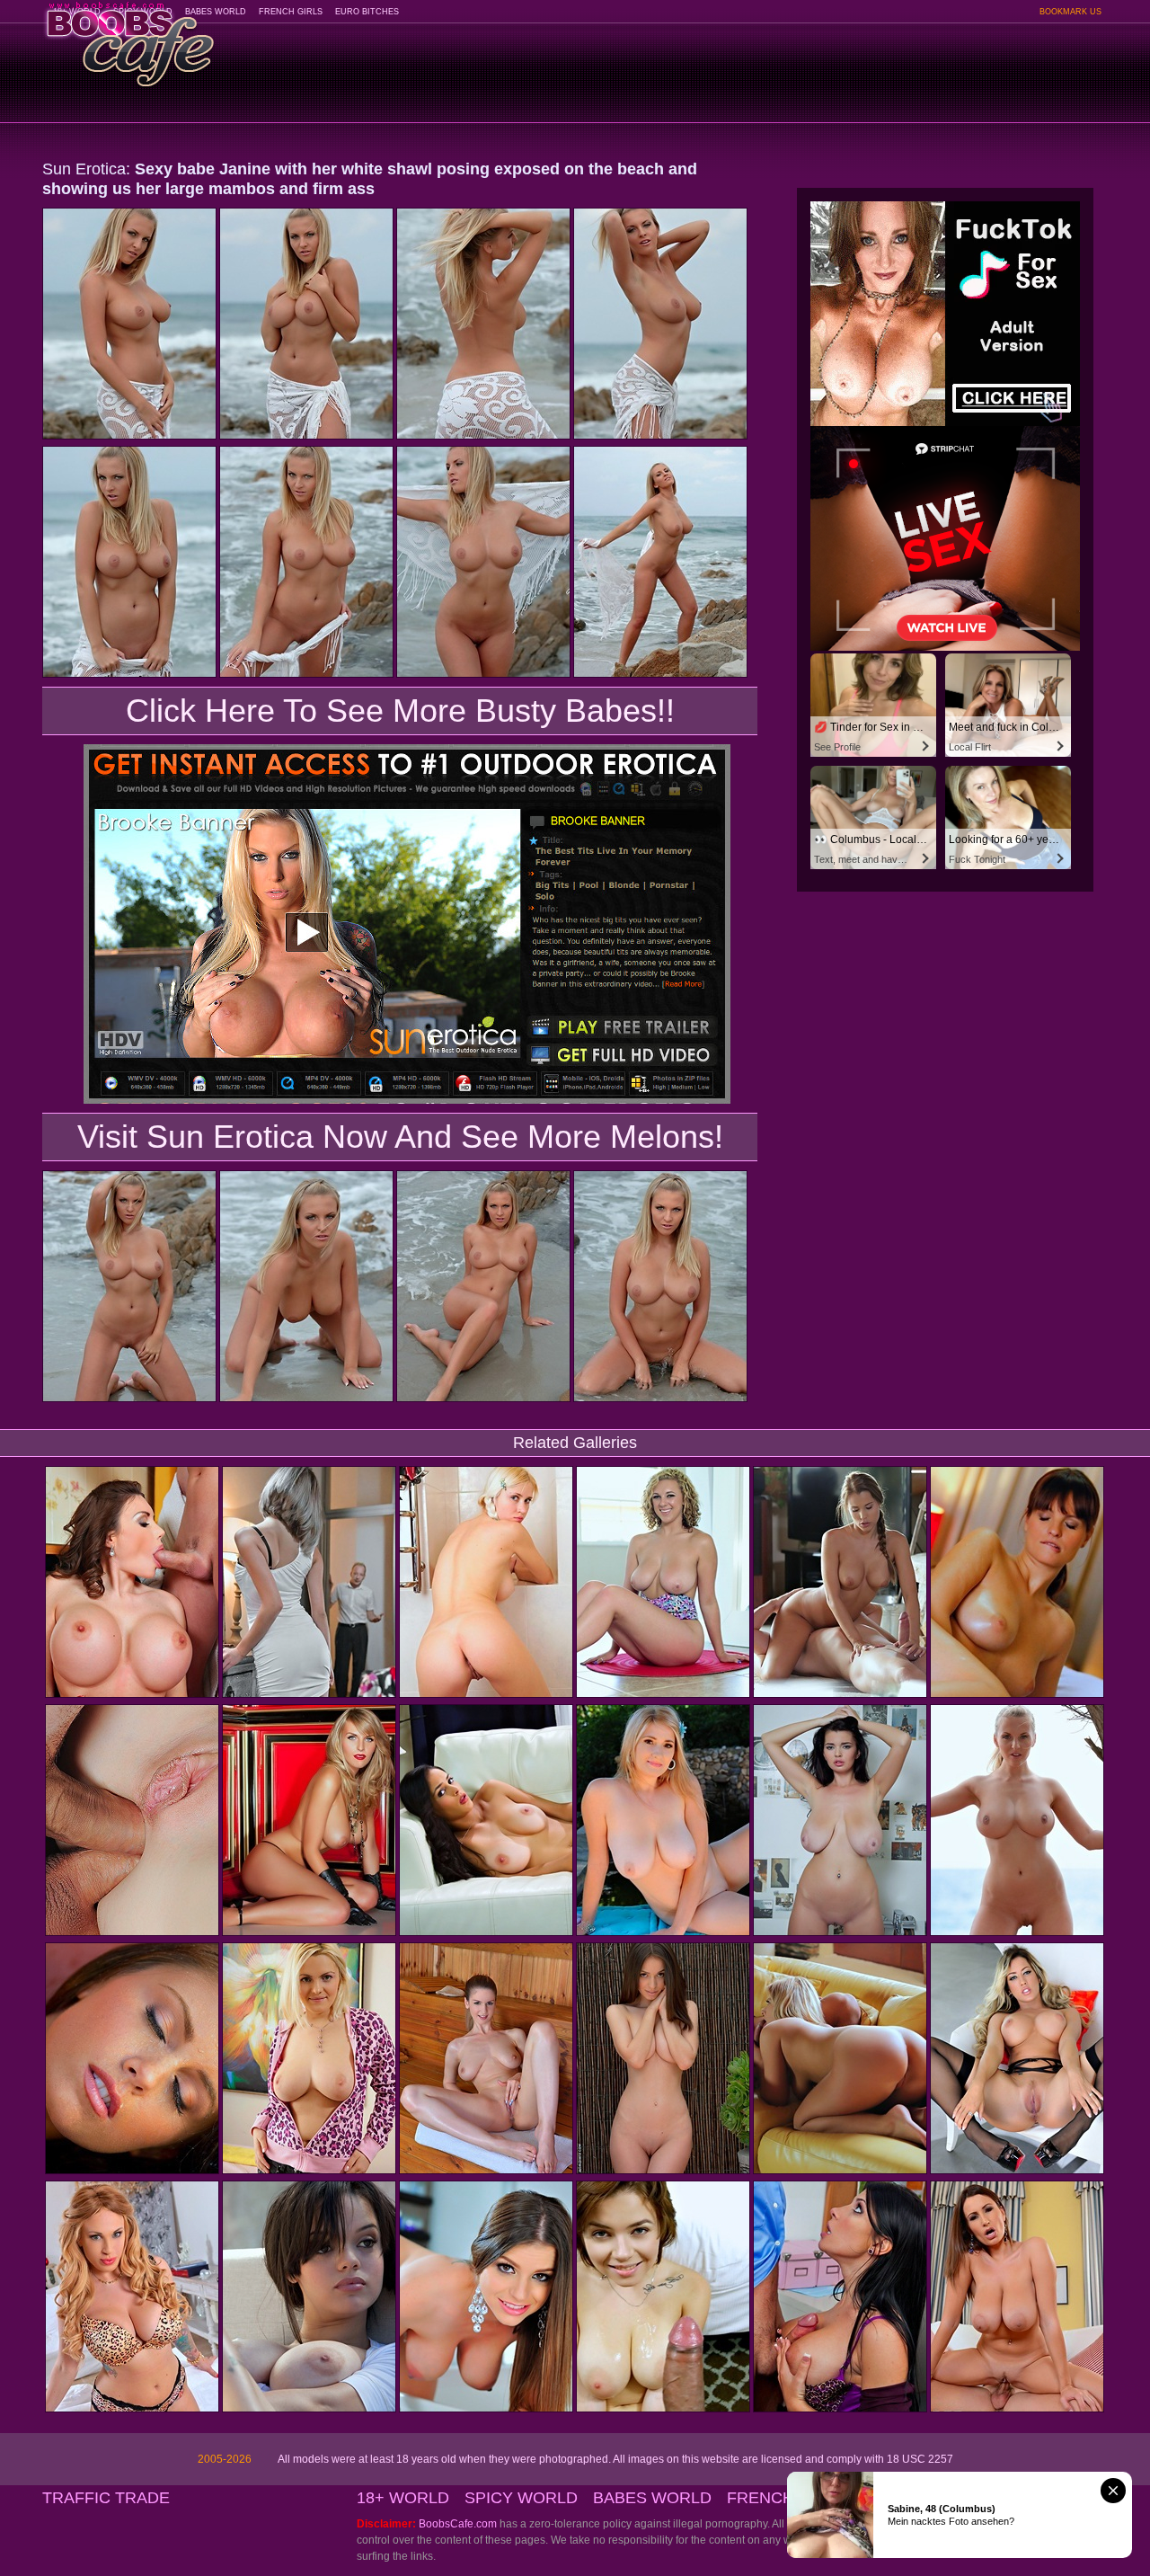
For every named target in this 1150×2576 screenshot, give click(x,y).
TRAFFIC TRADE (106, 2498)
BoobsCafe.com (458, 2524)
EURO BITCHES (367, 12)
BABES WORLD (216, 12)
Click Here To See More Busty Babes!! (400, 711)
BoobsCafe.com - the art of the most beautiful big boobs (129, 38)
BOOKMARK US (1070, 12)
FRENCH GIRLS (291, 12)
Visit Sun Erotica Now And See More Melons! (400, 1137)
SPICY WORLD (521, 2498)
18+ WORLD (403, 2498)
